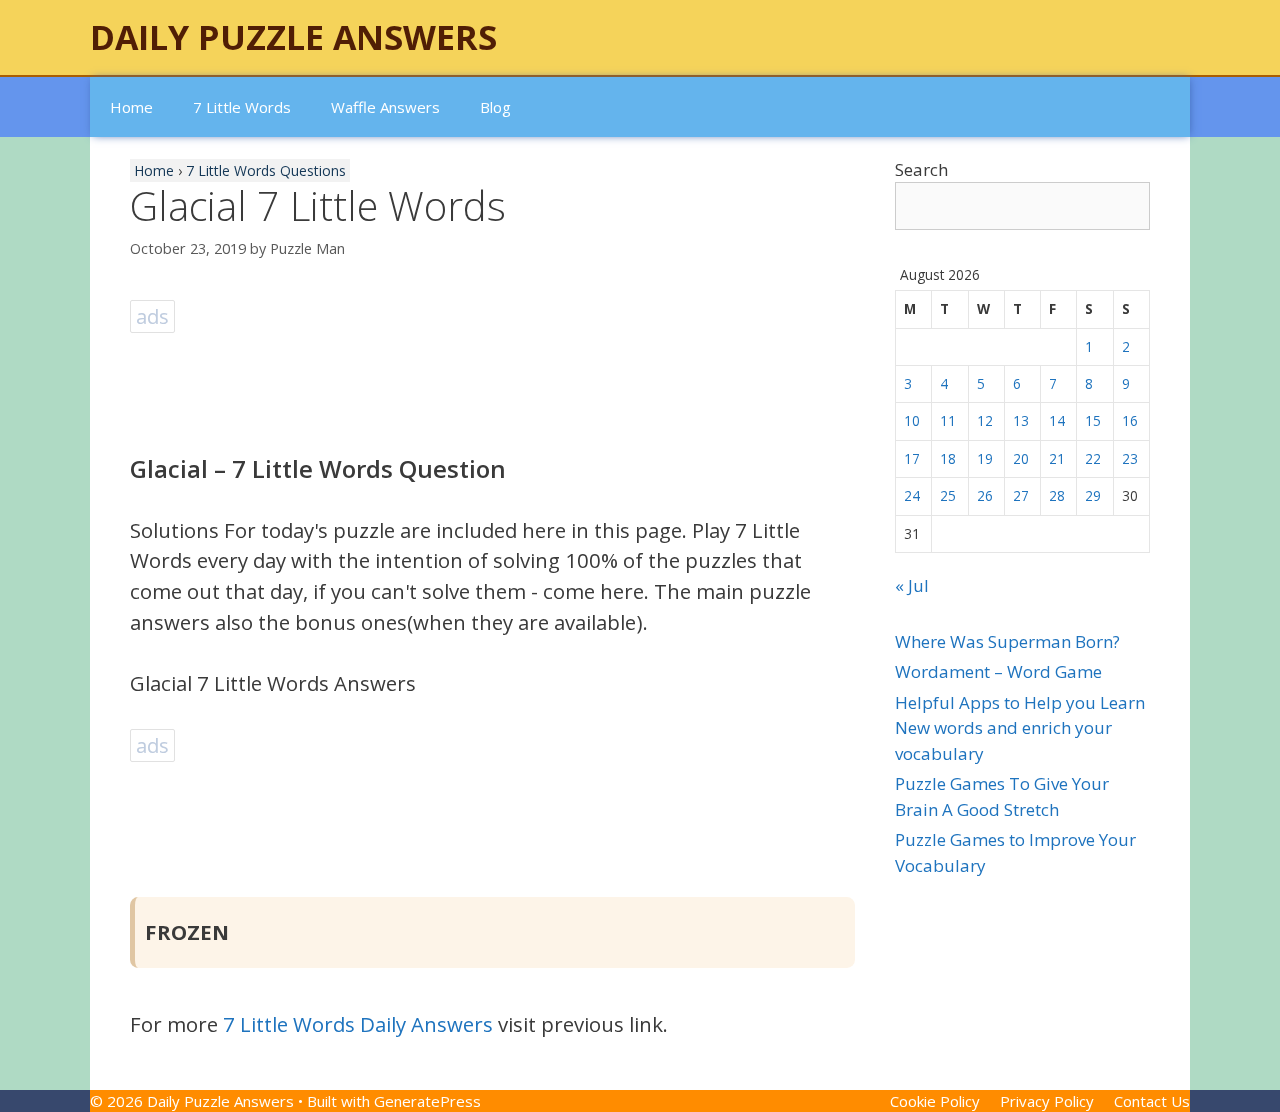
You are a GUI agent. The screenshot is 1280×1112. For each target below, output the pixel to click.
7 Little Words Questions (266, 170)
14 (1057, 420)
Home (131, 107)
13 (1021, 420)
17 (912, 458)
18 (948, 458)
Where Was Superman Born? (1007, 641)
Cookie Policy (935, 1101)
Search (921, 169)
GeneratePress (427, 1101)
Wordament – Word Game (998, 671)
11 (948, 420)
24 (912, 495)
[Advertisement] (494, 383)
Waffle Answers (385, 107)
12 (985, 420)
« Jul (912, 585)
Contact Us (1152, 1101)
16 (1130, 420)
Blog (495, 107)
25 (948, 495)
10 (912, 420)
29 (1093, 495)
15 (1093, 420)
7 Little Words (242, 107)
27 (1021, 495)
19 (985, 458)
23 (1130, 458)
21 (1057, 458)
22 (1093, 458)
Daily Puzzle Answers (293, 37)
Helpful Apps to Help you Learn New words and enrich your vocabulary (1020, 728)
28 (1057, 495)
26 (985, 495)
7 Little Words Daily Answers (358, 1024)
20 (1021, 458)
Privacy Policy (1047, 1101)
